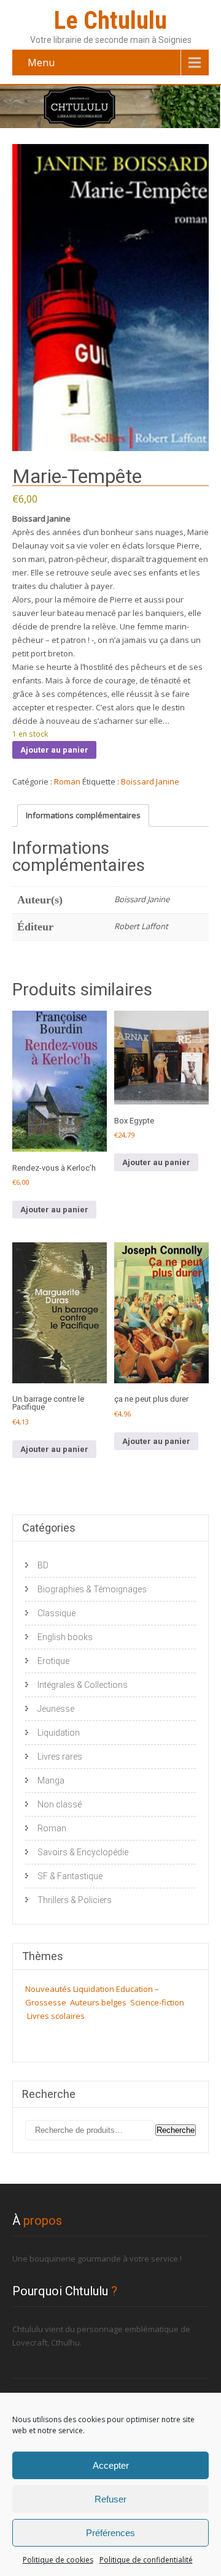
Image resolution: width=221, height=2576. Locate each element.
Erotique (53, 1661)
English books (65, 1637)
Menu (41, 63)
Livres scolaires (56, 2016)
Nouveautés (48, 1989)
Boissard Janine (150, 781)
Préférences (110, 2533)
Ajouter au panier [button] (54, 1210)
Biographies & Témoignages (92, 1589)
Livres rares (60, 1757)
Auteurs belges (98, 2002)
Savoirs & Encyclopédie (83, 1852)
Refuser (110, 2499)
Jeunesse (56, 1709)
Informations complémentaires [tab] (83, 815)
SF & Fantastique (70, 1876)
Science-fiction (157, 2002)
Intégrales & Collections (83, 1685)
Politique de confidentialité (146, 2560)
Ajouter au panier (54, 750)
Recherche (176, 2130)
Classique (56, 1613)
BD (43, 1565)
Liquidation (59, 1733)
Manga (51, 1780)
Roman (67, 781)
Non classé (60, 1804)
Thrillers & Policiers (75, 1900)
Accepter (111, 2465)
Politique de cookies (58, 2560)
